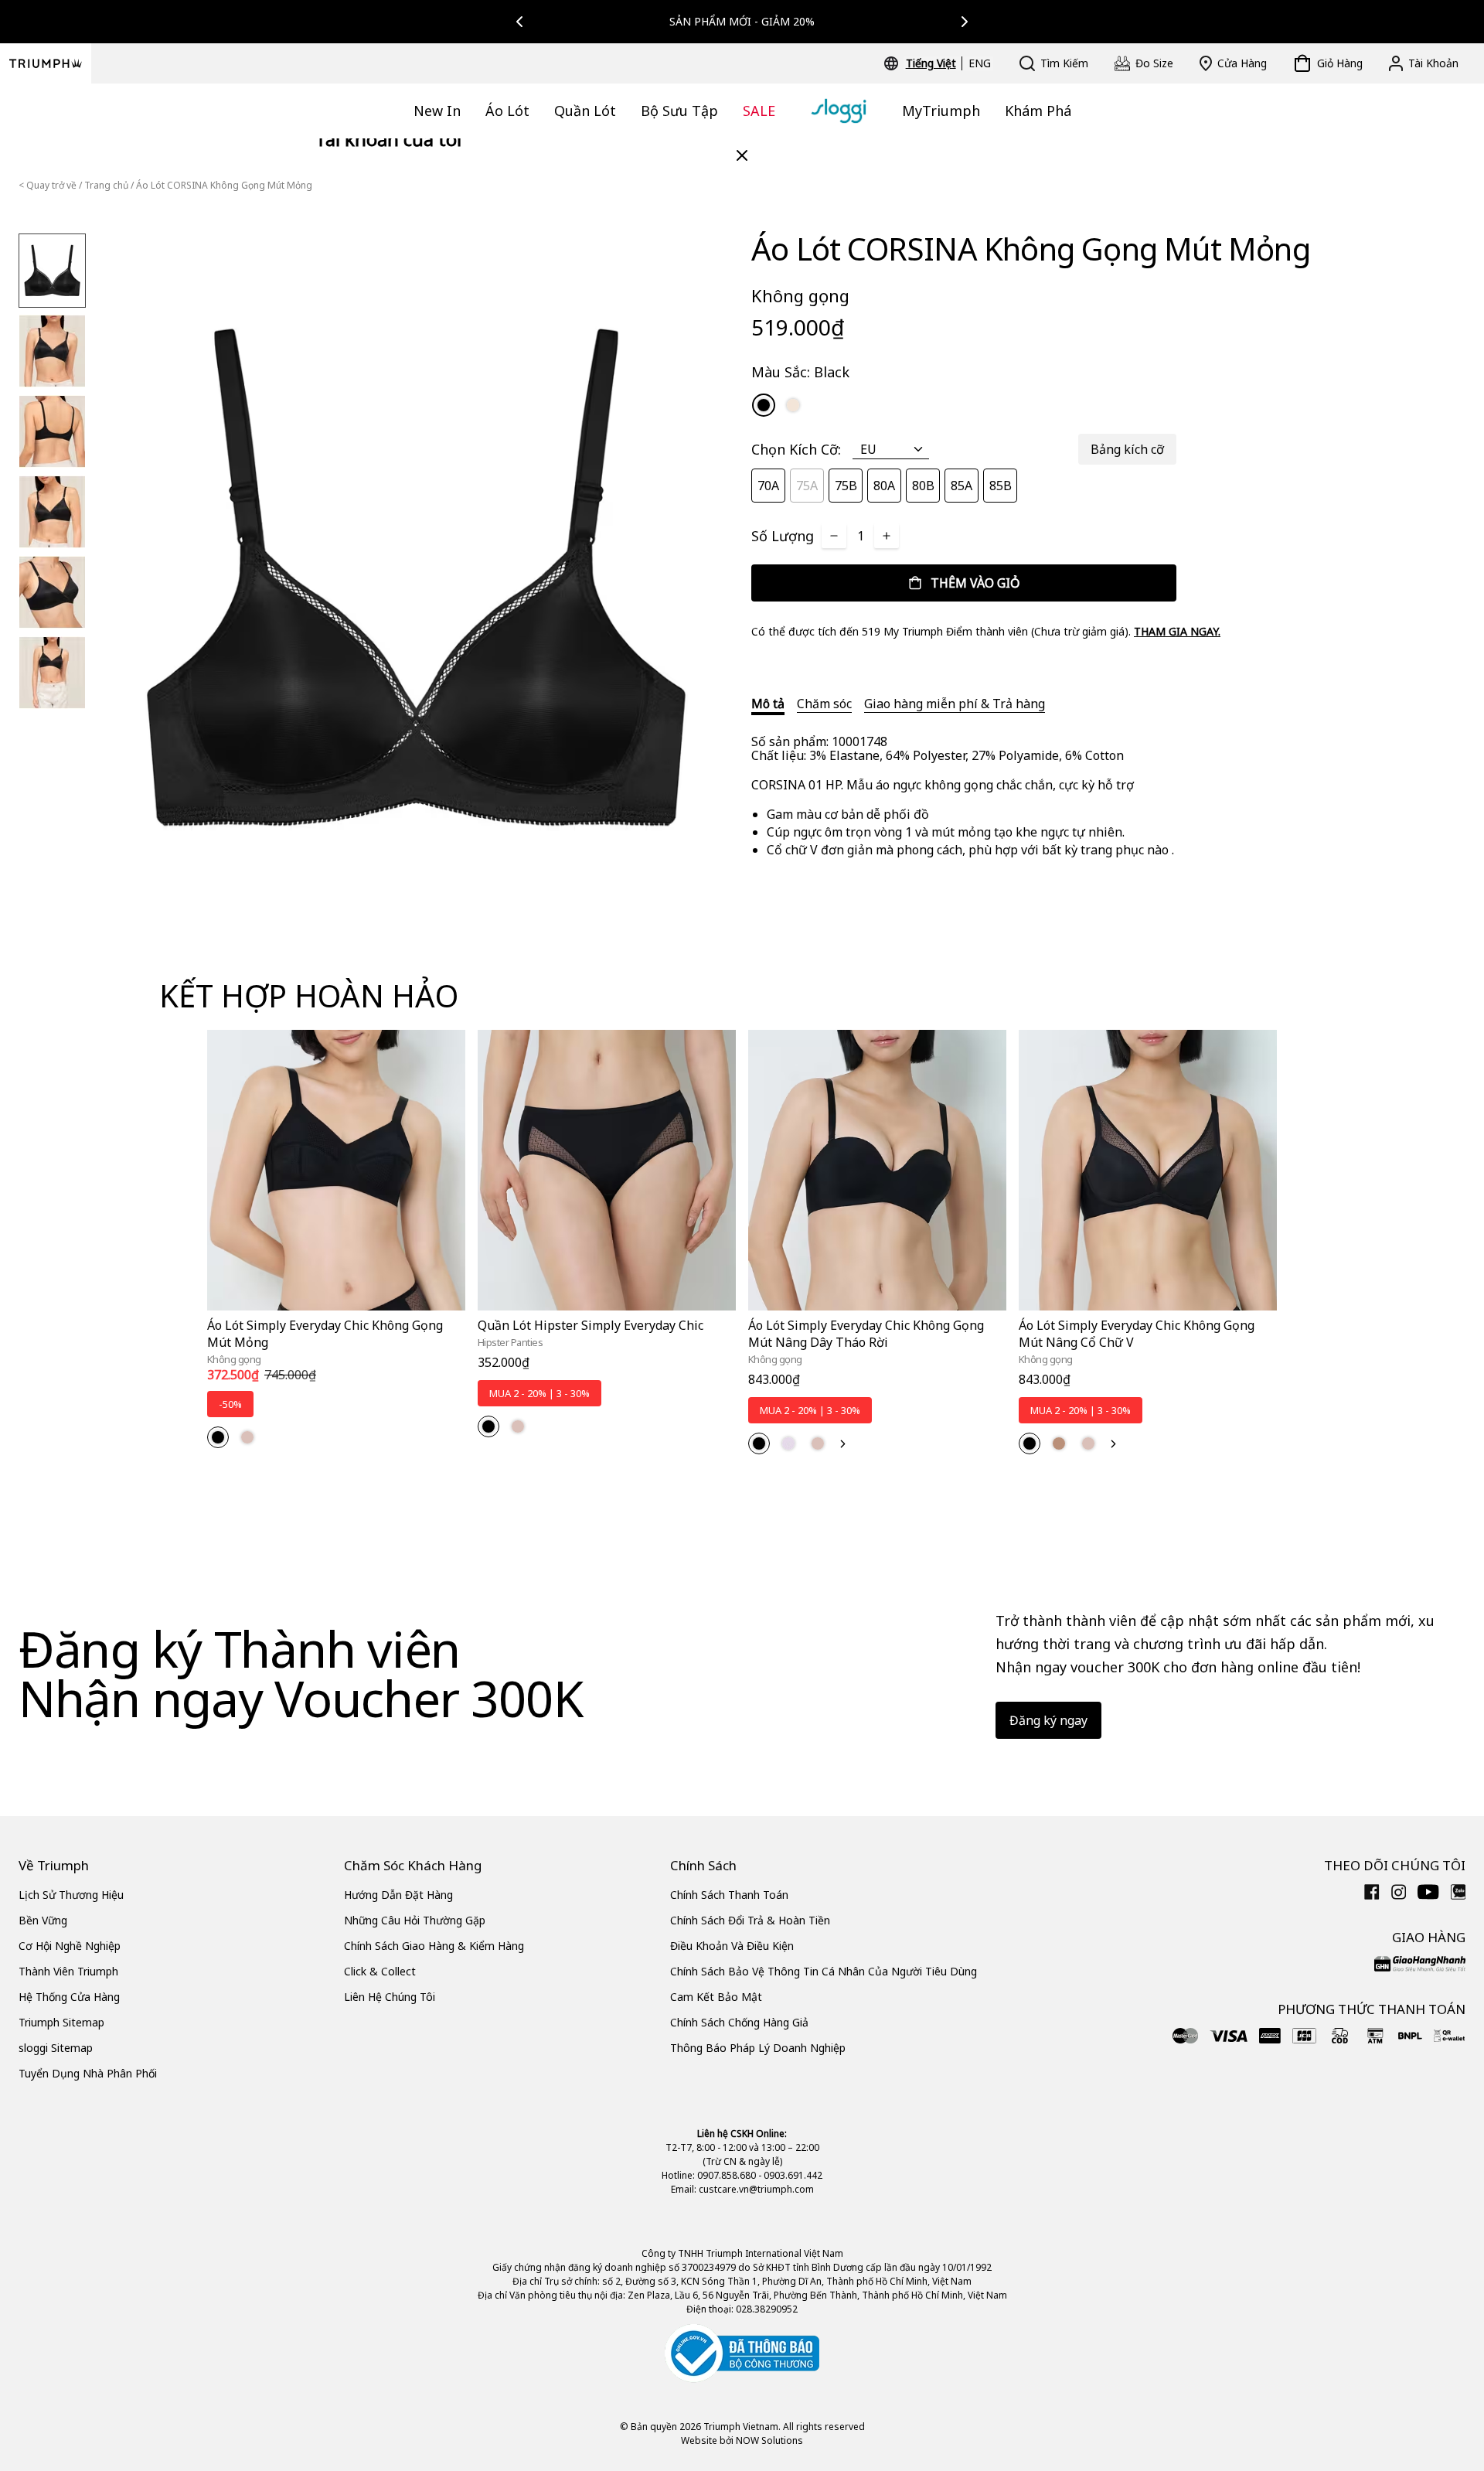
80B (923, 486)
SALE (759, 111)
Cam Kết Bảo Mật (716, 1997)
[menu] (948, 63)
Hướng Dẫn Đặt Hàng (398, 1895)
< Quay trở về (48, 185)
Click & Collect (380, 1971)
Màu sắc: (800, 372)
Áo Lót (507, 111)
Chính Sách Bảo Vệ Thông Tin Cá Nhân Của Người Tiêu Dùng (824, 1971)
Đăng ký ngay (1048, 1720)
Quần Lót (585, 111)
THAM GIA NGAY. (1177, 631)
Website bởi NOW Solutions (742, 2440)
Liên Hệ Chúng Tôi (390, 1997)
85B (1001, 486)
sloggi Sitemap (56, 2048)
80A (884, 486)
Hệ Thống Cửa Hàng (69, 1997)
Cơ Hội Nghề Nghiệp (70, 1946)
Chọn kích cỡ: (796, 449)
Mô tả (768, 704)
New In (437, 111)
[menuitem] (933, 63)
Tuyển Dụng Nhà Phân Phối (88, 2073)
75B (846, 486)
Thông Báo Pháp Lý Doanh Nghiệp (758, 2048)
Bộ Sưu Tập (679, 111)
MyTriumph (941, 111)
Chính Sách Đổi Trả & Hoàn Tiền (750, 1920)
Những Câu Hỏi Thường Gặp (415, 1920)
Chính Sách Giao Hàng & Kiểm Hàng (434, 1946)
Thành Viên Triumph (68, 1971)
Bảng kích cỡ (1127, 449)
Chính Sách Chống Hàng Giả (739, 2022)
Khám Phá (1038, 111)
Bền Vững (43, 1920)
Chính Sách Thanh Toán (729, 1895)
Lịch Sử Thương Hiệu (71, 1895)
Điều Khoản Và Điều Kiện (732, 1946)
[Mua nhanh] (444, 1313)
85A (962, 486)
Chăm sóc (824, 704)
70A (768, 486)
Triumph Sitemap (61, 2022)
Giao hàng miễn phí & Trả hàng (955, 704)
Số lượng (783, 536)
